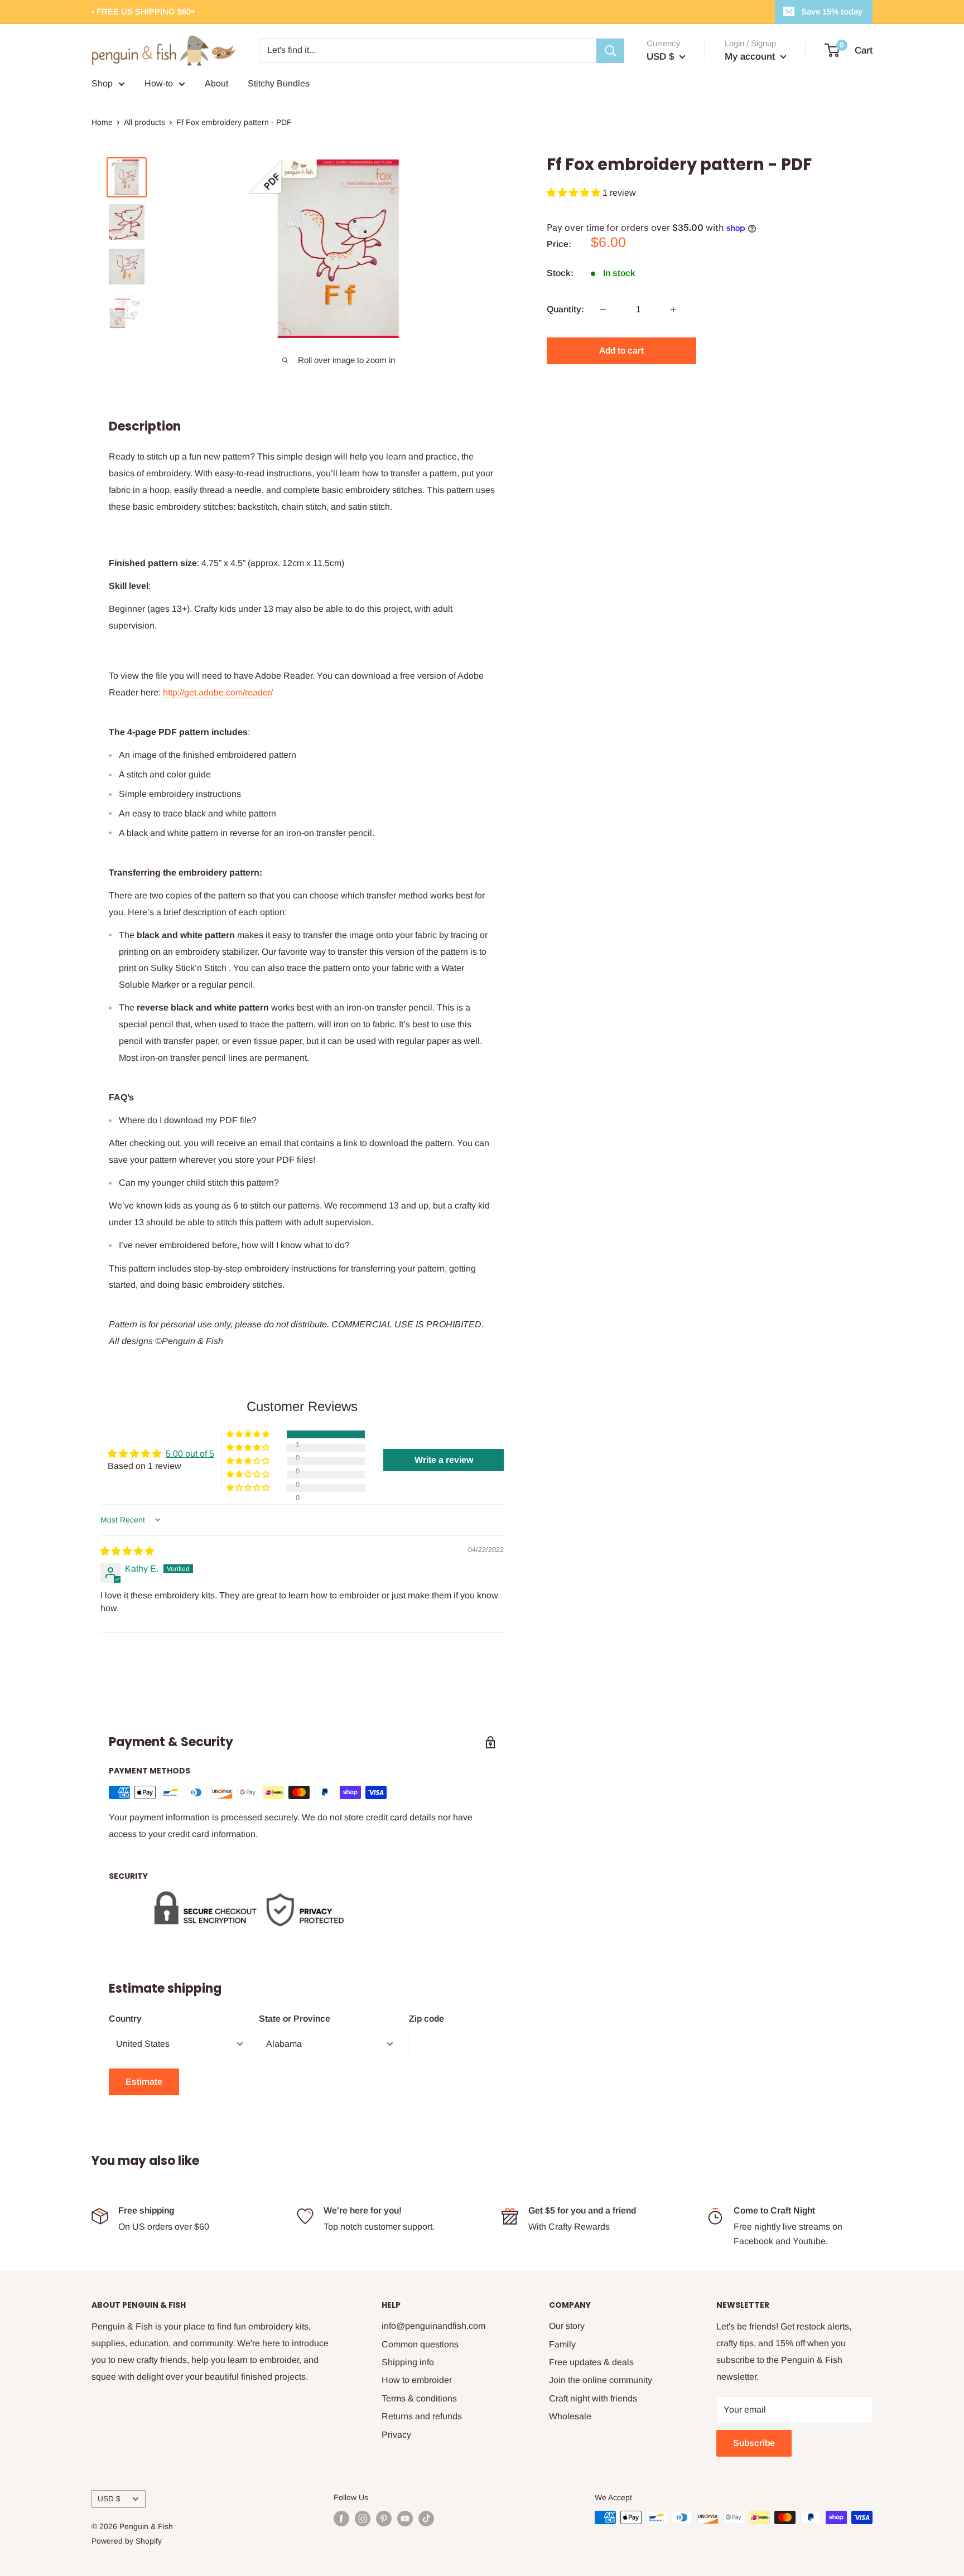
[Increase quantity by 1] (673, 310)
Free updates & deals (591, 2362)
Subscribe (754, 2443)
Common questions (420, 2344)
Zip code (426, 2019)
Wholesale (570, 2416)
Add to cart (621, 351)
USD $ (109, 2499)
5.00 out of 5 (190, 1454)
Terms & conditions (419, 2398)
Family (562, 2344)
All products (144, 122)
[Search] (610, 51)
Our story (567, 2326)
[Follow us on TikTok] (426, 2519)
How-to (159, 83)
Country (125, 2019)
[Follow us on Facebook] (341, 2519)
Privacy (396, 2435)
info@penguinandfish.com (433, 2326)
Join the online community (601, 2380)
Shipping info (408, 2362)
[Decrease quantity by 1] (603, 310)
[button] (575, 193)
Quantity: (565, 309)
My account (751, 57)
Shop (102, 83)
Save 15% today (832, 11)
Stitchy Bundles (279, 83)
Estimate (144, 2082)
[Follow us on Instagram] (363, 2519)
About (216, 83)
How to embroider (417, 2380)
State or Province (295, 2019)
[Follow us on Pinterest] (384, 2519)
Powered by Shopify (127, 2541)
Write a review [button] (444, 1460)
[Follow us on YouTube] (405, 2519)
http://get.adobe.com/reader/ (218, 692)
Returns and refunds (422, 2416)
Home (102, 122)
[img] (127, 1551)
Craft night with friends (593, 2398)
